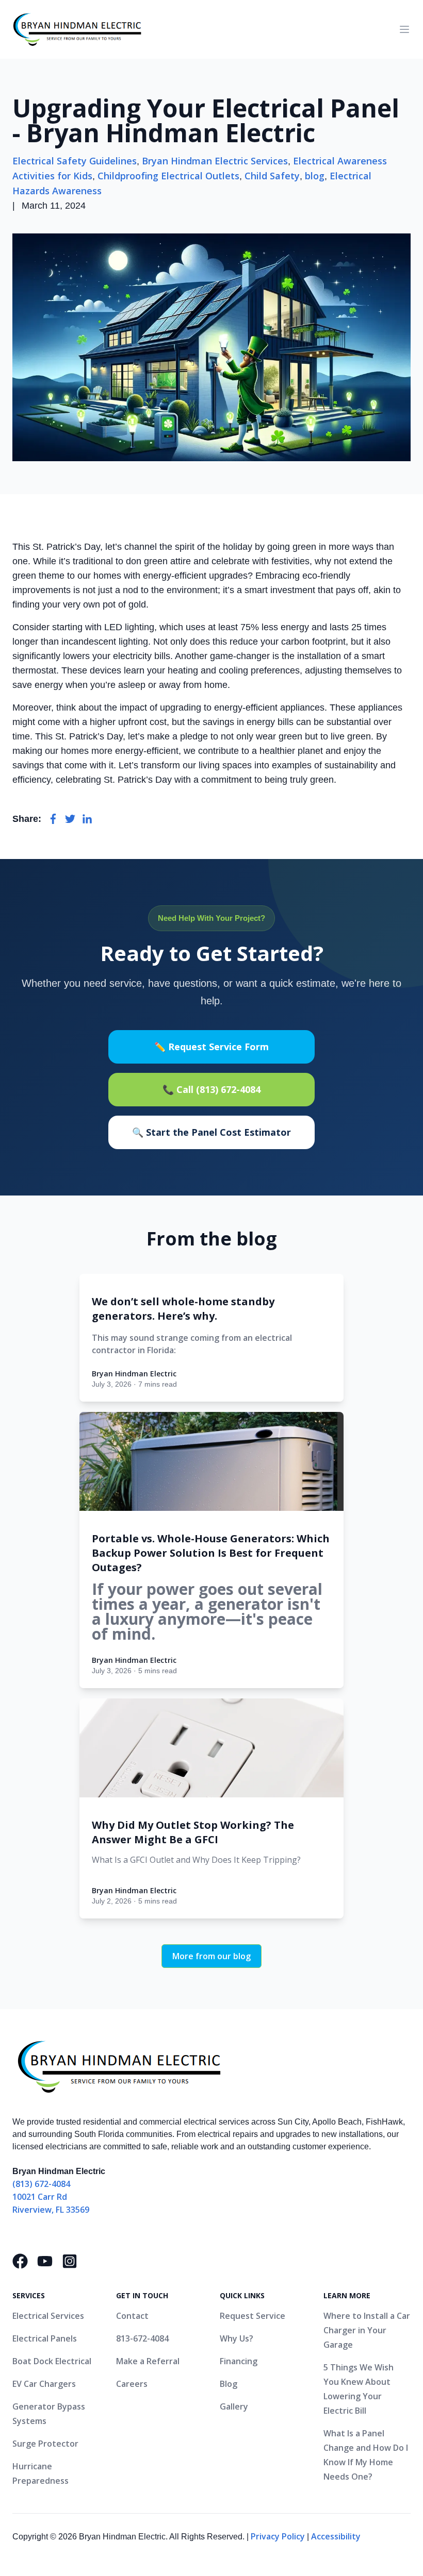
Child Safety (272, 176)
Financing (239, 2361)
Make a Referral (148, 2361)
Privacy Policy (278, 2536)
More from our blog (211, 1956)
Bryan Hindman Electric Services (215, 161)
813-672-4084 (142, 2338)
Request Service (253, 2316)
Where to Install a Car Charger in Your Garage (367, 2330)
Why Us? (237, 2338)
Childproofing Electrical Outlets (168, 176)
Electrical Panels (45, 2338)
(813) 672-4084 (41, 2184)
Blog (229, 2384)
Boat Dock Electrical (52, 2361)
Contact (132, 2316)
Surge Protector (45, 2444)
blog (315, 176)
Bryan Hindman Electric (134, 1374)
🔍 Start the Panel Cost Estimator (211, 1132)
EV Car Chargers (44, 2384)
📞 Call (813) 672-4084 (211, 1089)
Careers (132, 2384)
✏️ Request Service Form (211, 1047)
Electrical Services (48, 2316)
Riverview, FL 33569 (51, 2210)
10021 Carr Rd (40, 2197)
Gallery (234, 2406)
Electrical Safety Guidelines (75, 161)
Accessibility (336, 2536)
